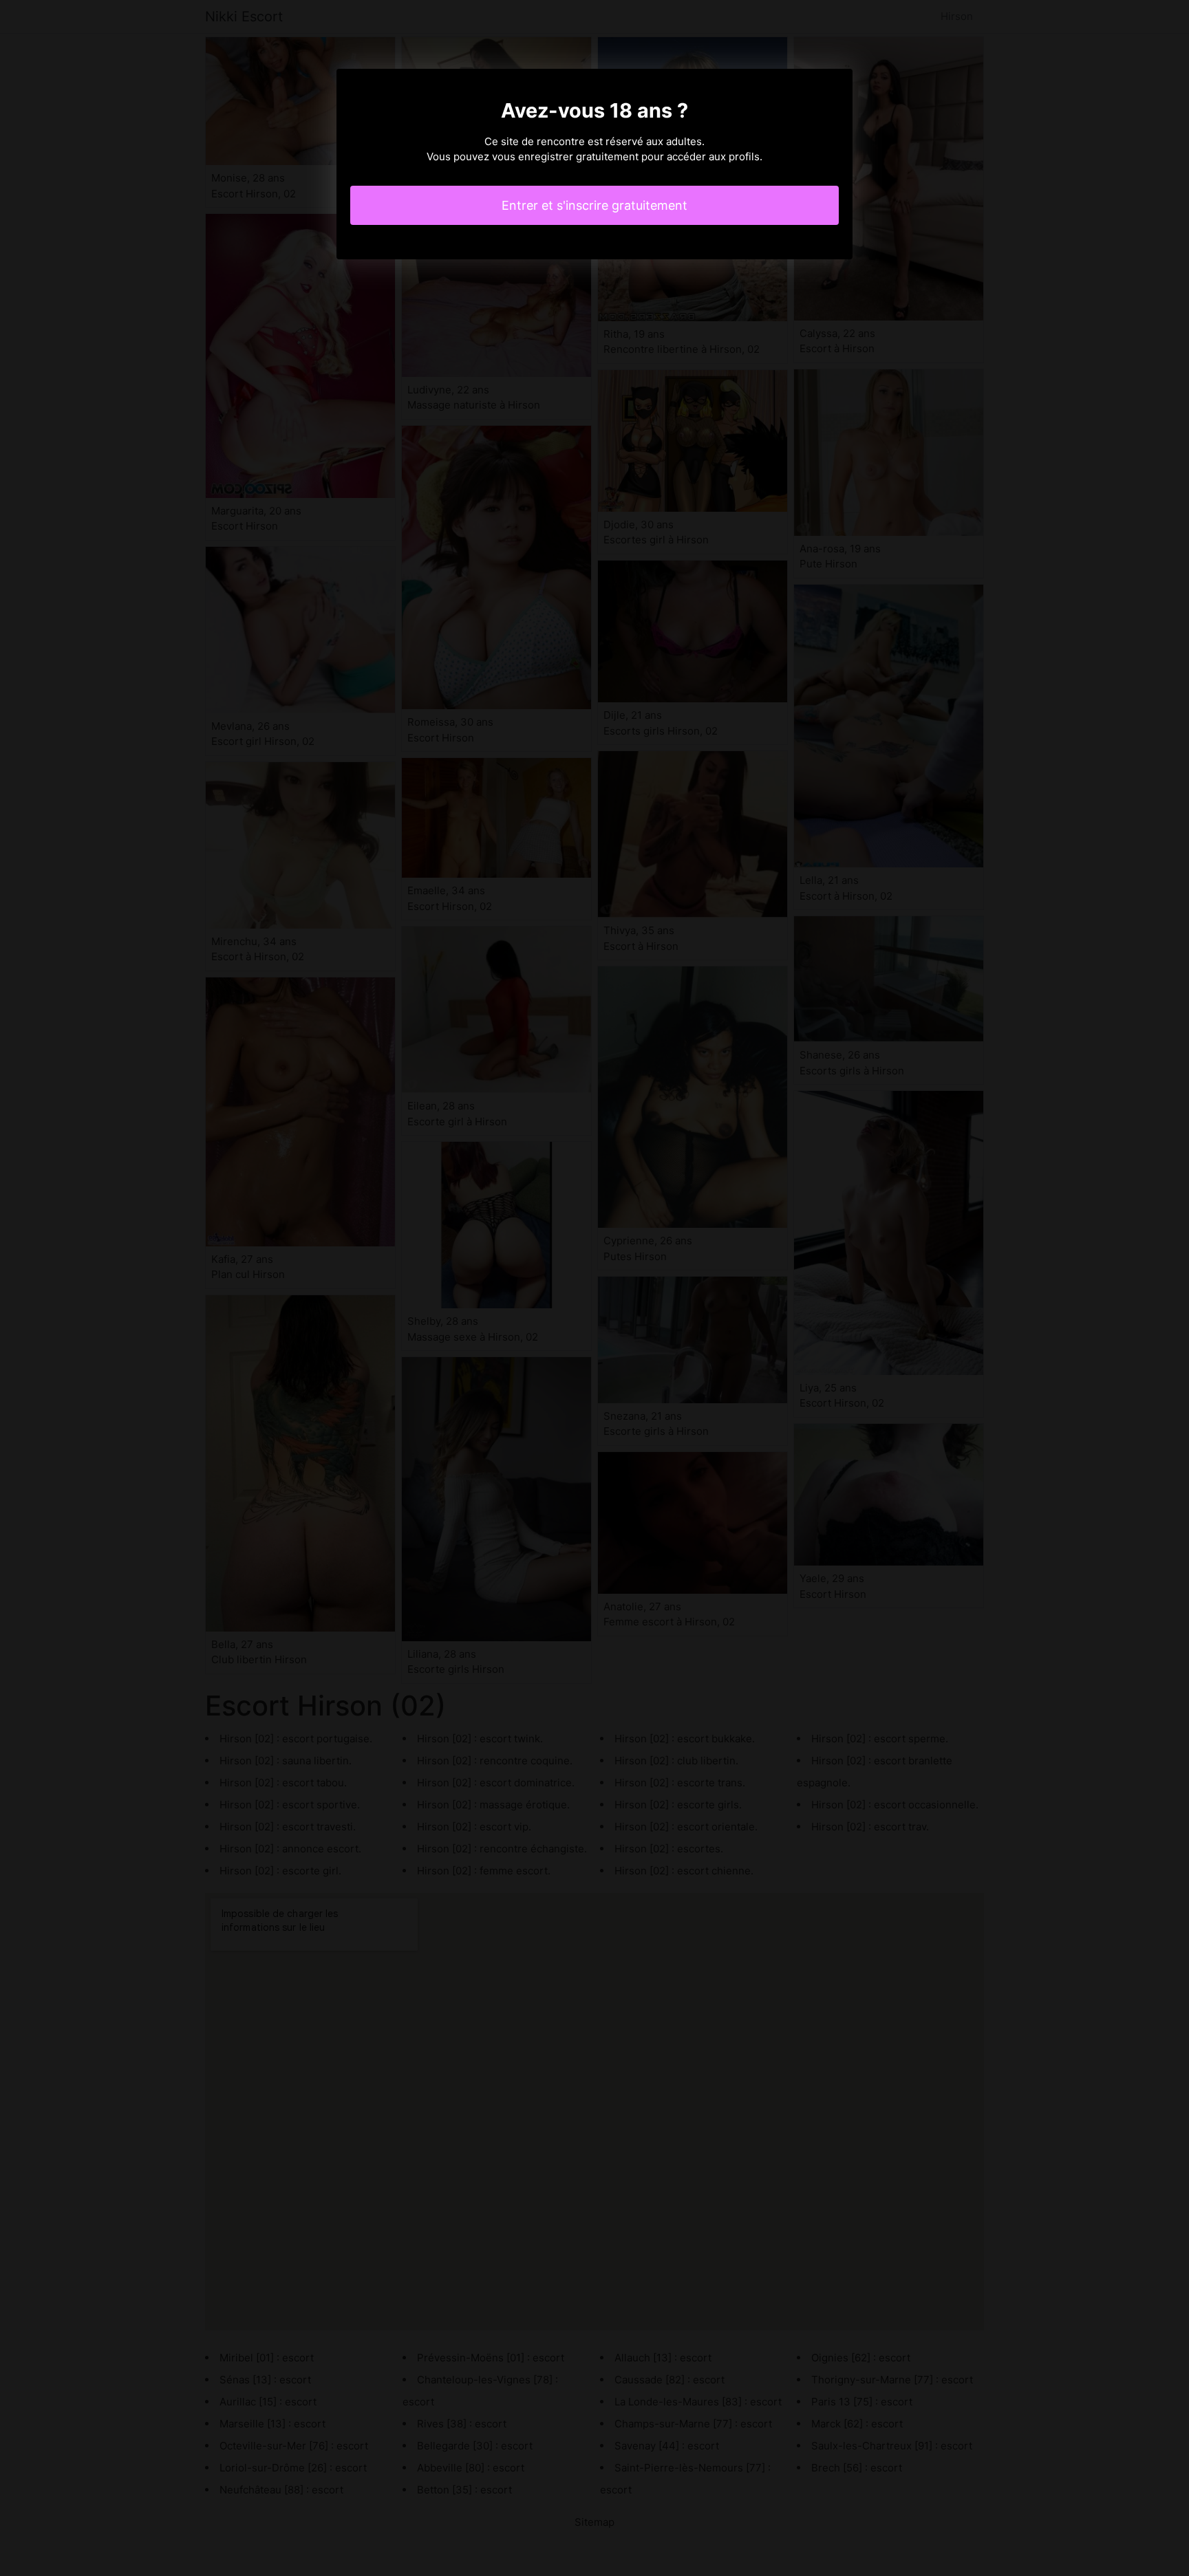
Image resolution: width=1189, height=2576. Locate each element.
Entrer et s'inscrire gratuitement (594, 205)
